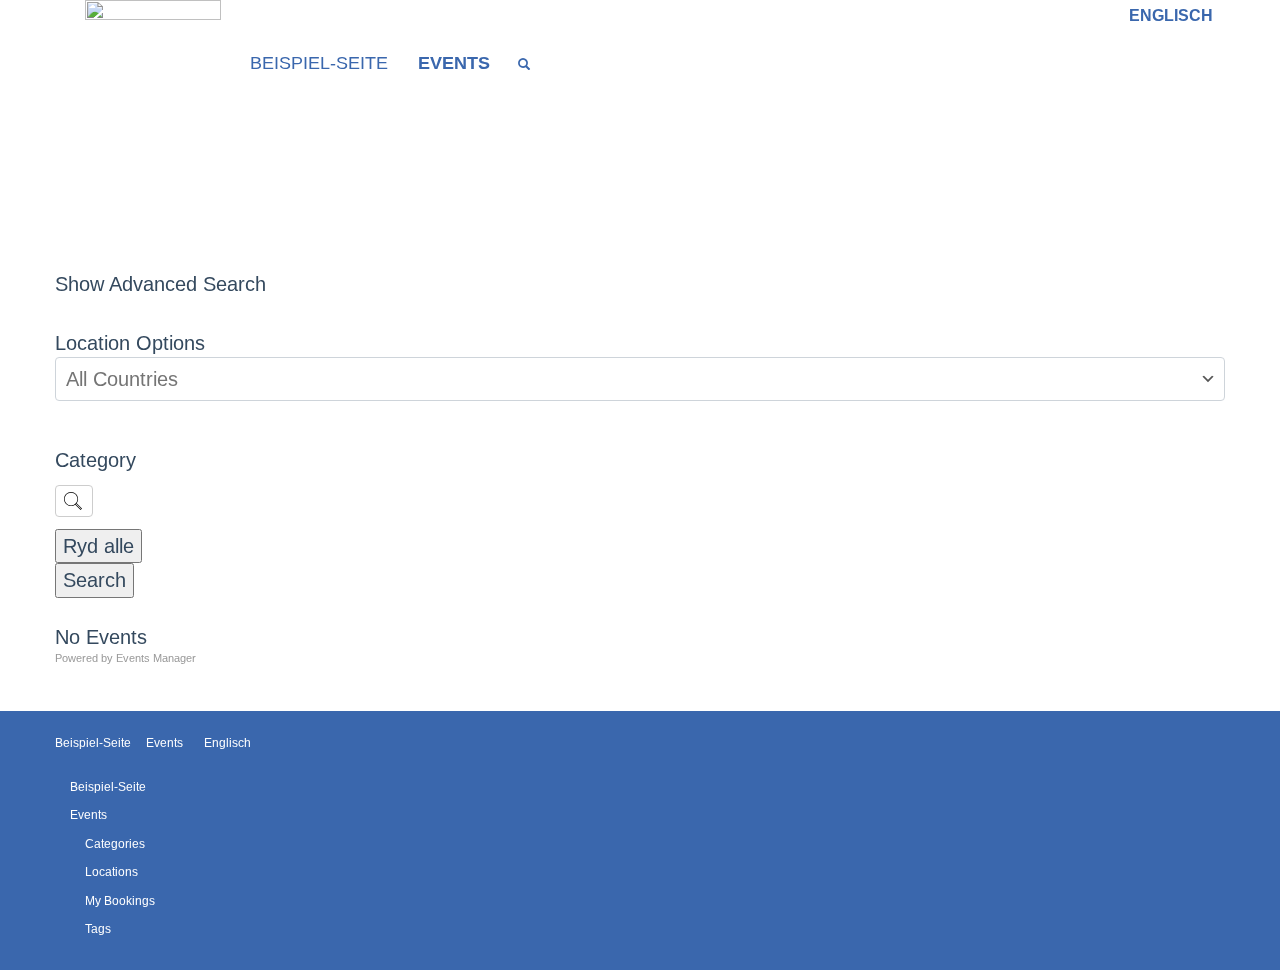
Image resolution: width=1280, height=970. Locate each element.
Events (454, 63)
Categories (115, 844)
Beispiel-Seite (319, 63)
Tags (98, 929)
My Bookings (120, 901)
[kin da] (153, 64)
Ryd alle (98, 546)
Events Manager (156, 658)
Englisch (1171, 15)
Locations (111, 872)
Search (94, 580)
